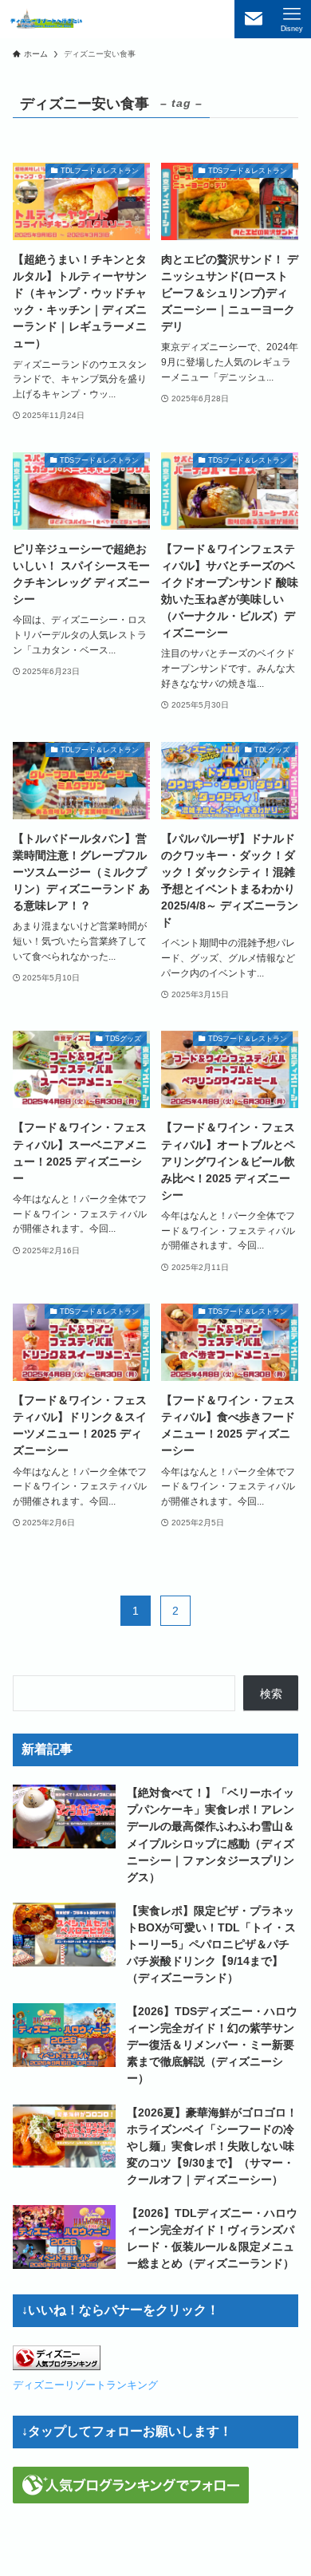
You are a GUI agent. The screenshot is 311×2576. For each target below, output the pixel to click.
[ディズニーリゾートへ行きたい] (47, 19)
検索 (271, 1694)
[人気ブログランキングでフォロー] (131, 2499)
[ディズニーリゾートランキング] (57, 2366)
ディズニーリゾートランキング (85, 2385)
